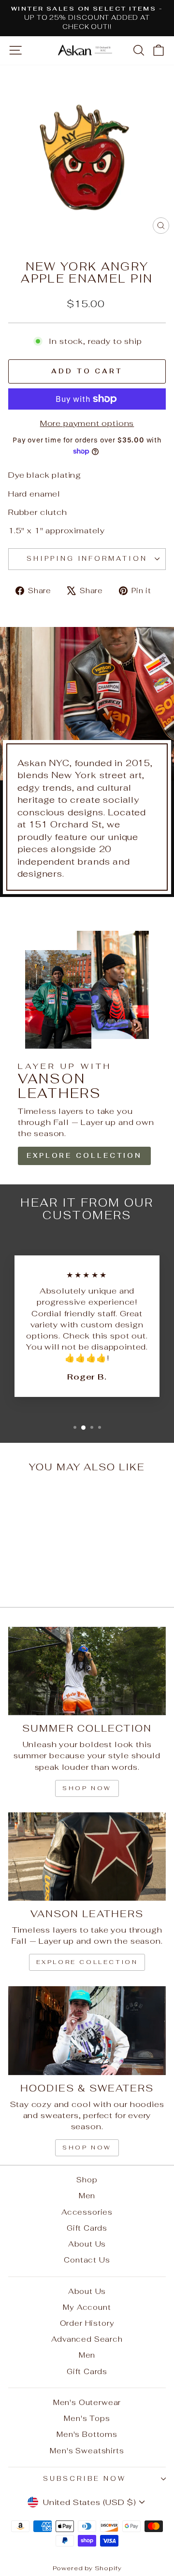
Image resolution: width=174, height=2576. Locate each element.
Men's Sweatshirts (87, 2451)
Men (87, 2196)
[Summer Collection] (87, 1671)
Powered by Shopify (87, 2568)
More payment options (87, 423)
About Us (87, 2244)
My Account (87, 2307)
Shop (87, 2180)
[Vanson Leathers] (87, 1857)
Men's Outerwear (87, 2402)
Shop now (87, 1788)
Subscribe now (85, 2479)
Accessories (87, 2212)
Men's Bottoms (87, 2434)
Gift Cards (87, 2228)
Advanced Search (87, 2339)
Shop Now (87, 2148)
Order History (87, 2323)
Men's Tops (87, 2418)
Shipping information (87, 559)
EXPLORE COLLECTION (84, 1156)
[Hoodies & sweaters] (87, 2030)
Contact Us (87, 2260)
